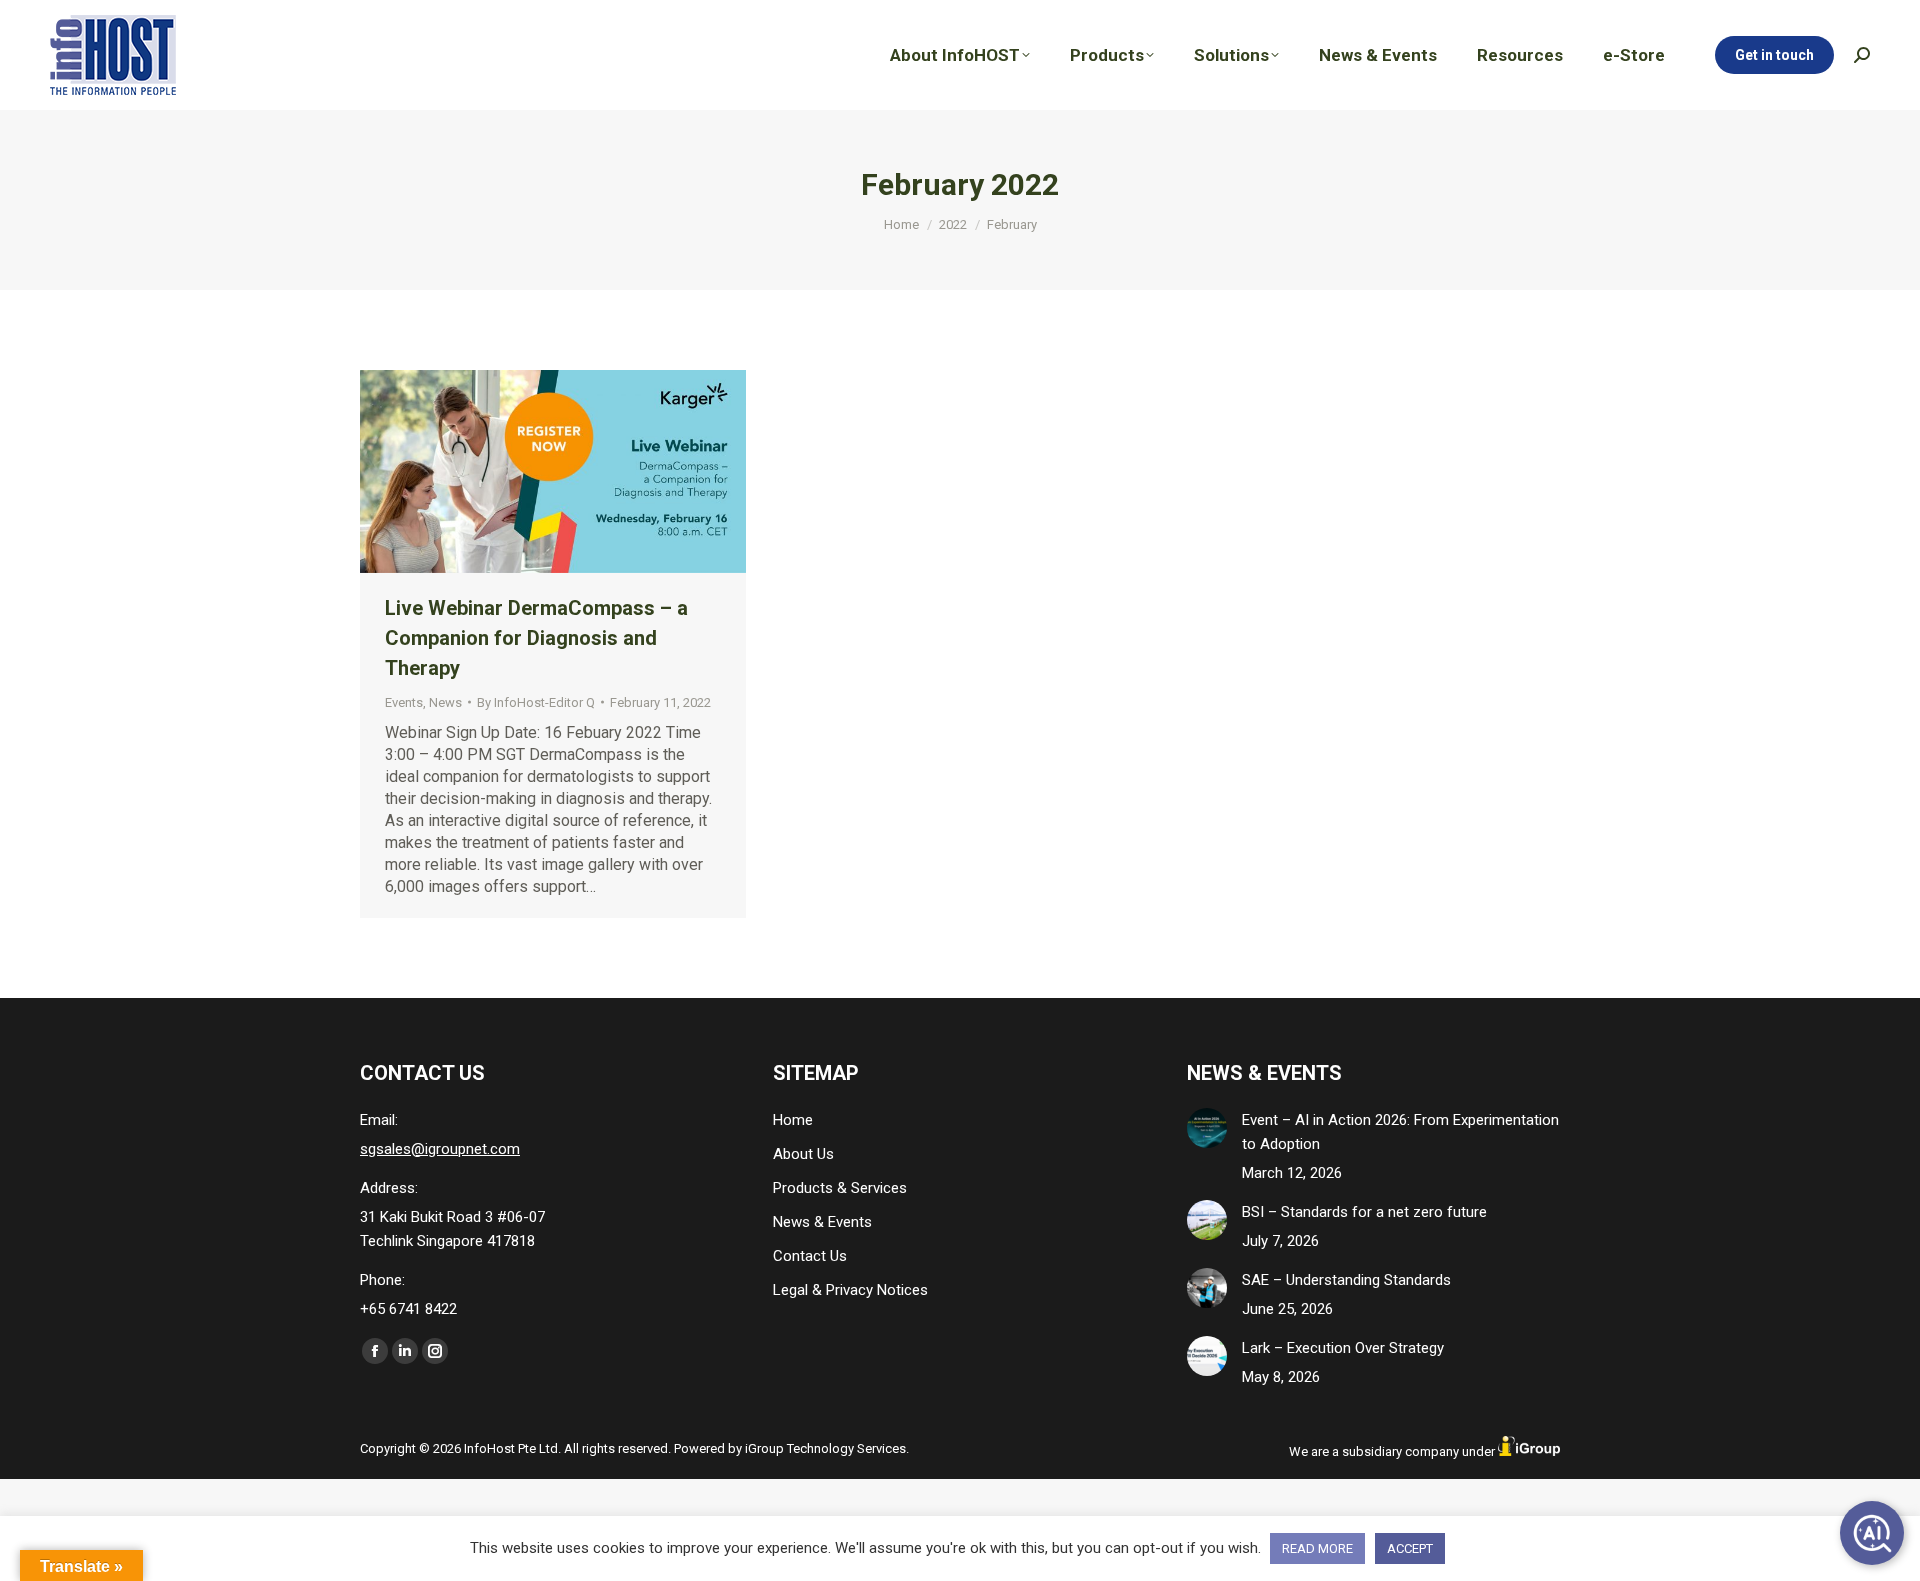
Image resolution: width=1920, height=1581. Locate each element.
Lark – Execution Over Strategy (1343, 1348)
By (536, 702)
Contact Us (810, 1256)
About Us (803, 1154)
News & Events (822, 1222)
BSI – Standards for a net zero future (1364, 1212)
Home (793, 1120)
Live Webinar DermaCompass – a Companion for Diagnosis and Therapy (536, 638)
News (445, 702)
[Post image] (1207, 1128)
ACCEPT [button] (1410, 1548)
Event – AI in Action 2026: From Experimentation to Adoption (1400, 1132)
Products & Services (840, 1188)
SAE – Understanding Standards (1346, 1280)
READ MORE (1317, 1548)
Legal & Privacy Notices (850, 1290)
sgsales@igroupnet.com (440, 1149)
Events (404, 702)
